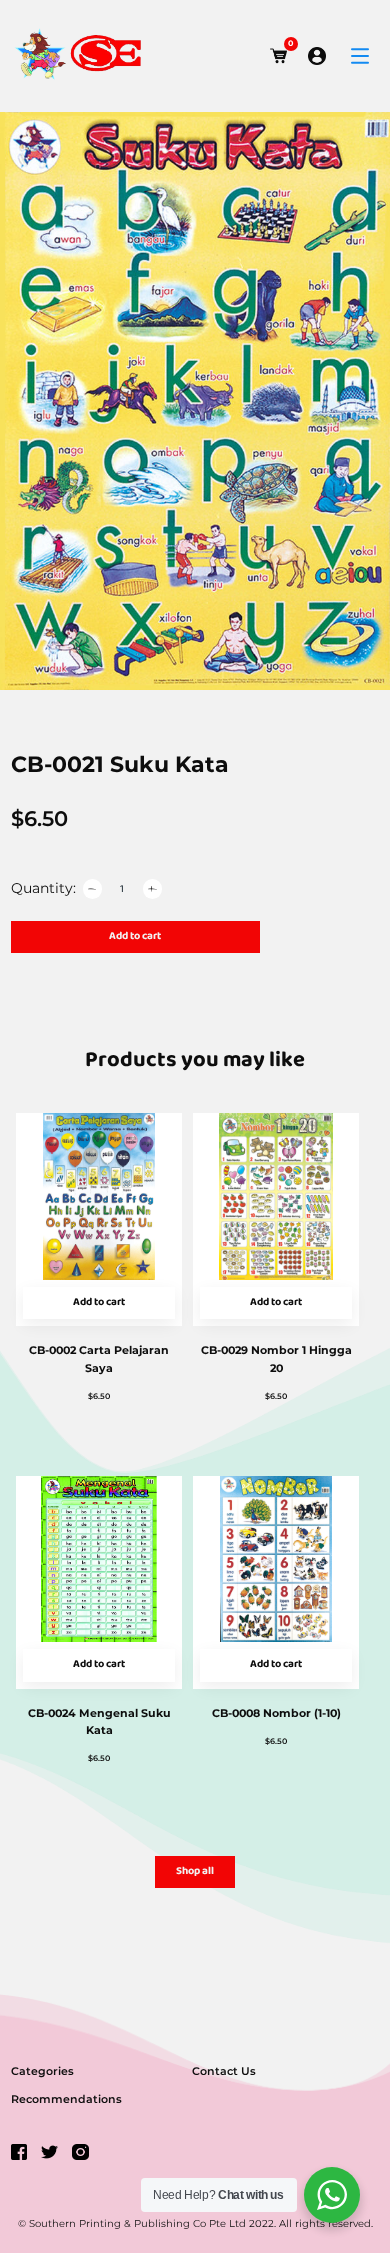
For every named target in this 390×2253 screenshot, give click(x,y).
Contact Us (224, 2071)
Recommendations (66, 2099)
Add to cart (135, 936)
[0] (279, 56)
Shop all (195, 1871)
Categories (42, 2071)
